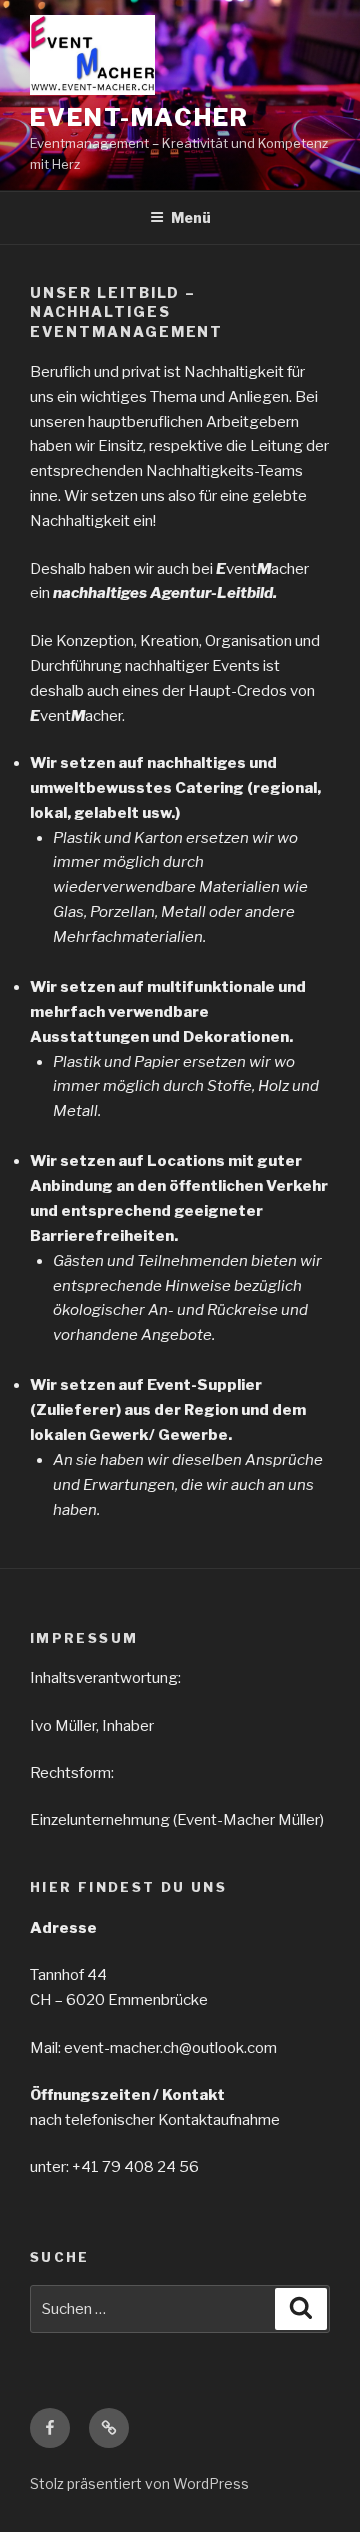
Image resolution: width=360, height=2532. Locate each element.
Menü (191, 217)
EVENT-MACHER (139, 117)
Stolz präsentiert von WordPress (139, 2483)
